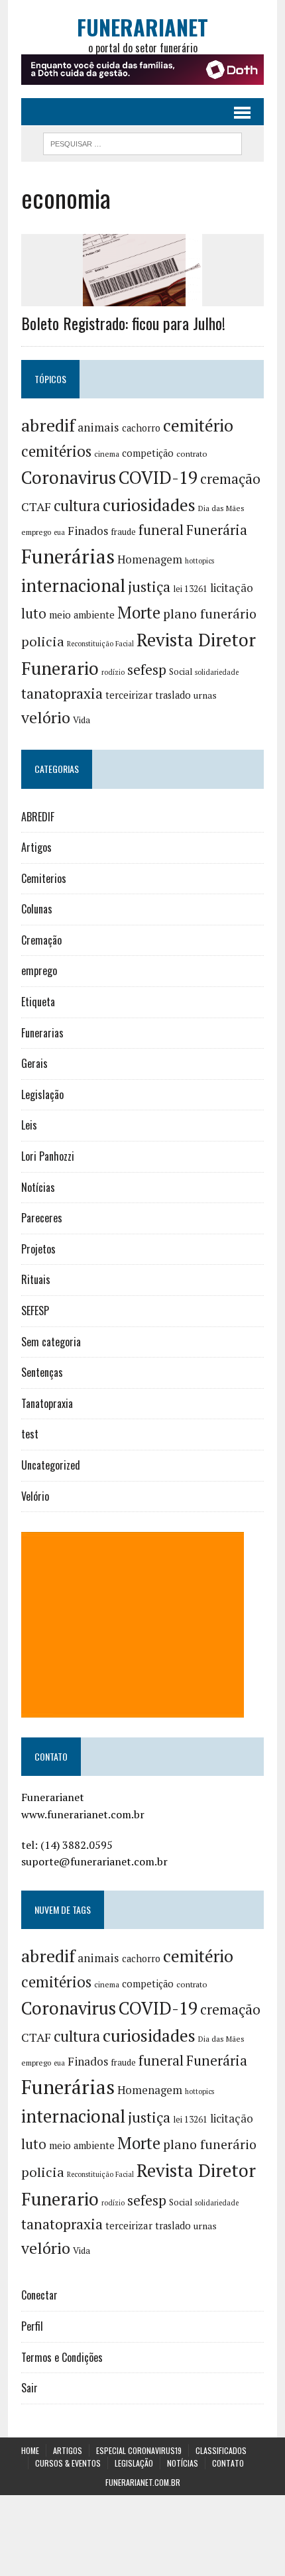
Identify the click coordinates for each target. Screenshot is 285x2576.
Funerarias (42, 1033)
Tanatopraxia (47, 1403)
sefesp (147, 670)
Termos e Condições (62, 2357)
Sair (29, 2388)
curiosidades (149, 505)
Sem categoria (51, 1342)
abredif (48, 425)
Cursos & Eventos (68, 2463)
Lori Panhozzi (48, 1156)
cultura (77, 505)
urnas (205, 695)
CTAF (36, 506)
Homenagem (150, 559)
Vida (82, 720)
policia (43, 641)
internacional (73, 585)
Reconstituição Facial (100, 644)
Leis (29, 1125)
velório (46, 718)
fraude (123, 532)
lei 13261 (190, 589)
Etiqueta (38, 1002)
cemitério (198, 425)
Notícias (38, 1187)
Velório (35, 1496)
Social (181, 672)
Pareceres (42, 1218)
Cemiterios (44, 878)
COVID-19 (158, 477)
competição (148, 453)
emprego (36, 532)
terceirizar (129, 695)
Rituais (36, 1279)
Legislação (42, 1094)
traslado (173, 695)
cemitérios (56, 451)
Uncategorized (51, 1465)
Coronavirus (69, 478)
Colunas (37, 909)
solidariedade (217, 672)
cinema (107, 454)
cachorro (141, 428)
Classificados (221, 2450)
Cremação (41, 940)
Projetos (38, 1249)
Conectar (39, 2295)
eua (59, 532)
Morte (139, 613)
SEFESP (35, 1311)
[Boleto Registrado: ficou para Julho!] (142, 298)
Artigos (36, 847)
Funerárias (68, 556)
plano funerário (210, 614)
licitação (232, 588)
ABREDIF (38, 817)
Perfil (32, 2326)
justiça (149, 587)
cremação (230, 479)
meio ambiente (82, 615)
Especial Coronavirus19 (139, 2450)
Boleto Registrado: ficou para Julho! (123, 323)
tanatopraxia (62, 693)
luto (34, 614)
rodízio (113, 672)
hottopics (199, 561)
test (30, 1434)
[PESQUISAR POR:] (142, 142)
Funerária (217, 530)
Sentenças (42, 1372)
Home (30, 2450)
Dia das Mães (221, 508)
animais (98, 427)
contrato (192, 454)
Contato (228, 2463)
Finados (88, 531)
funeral (161, 530)
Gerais (34, 1063)
